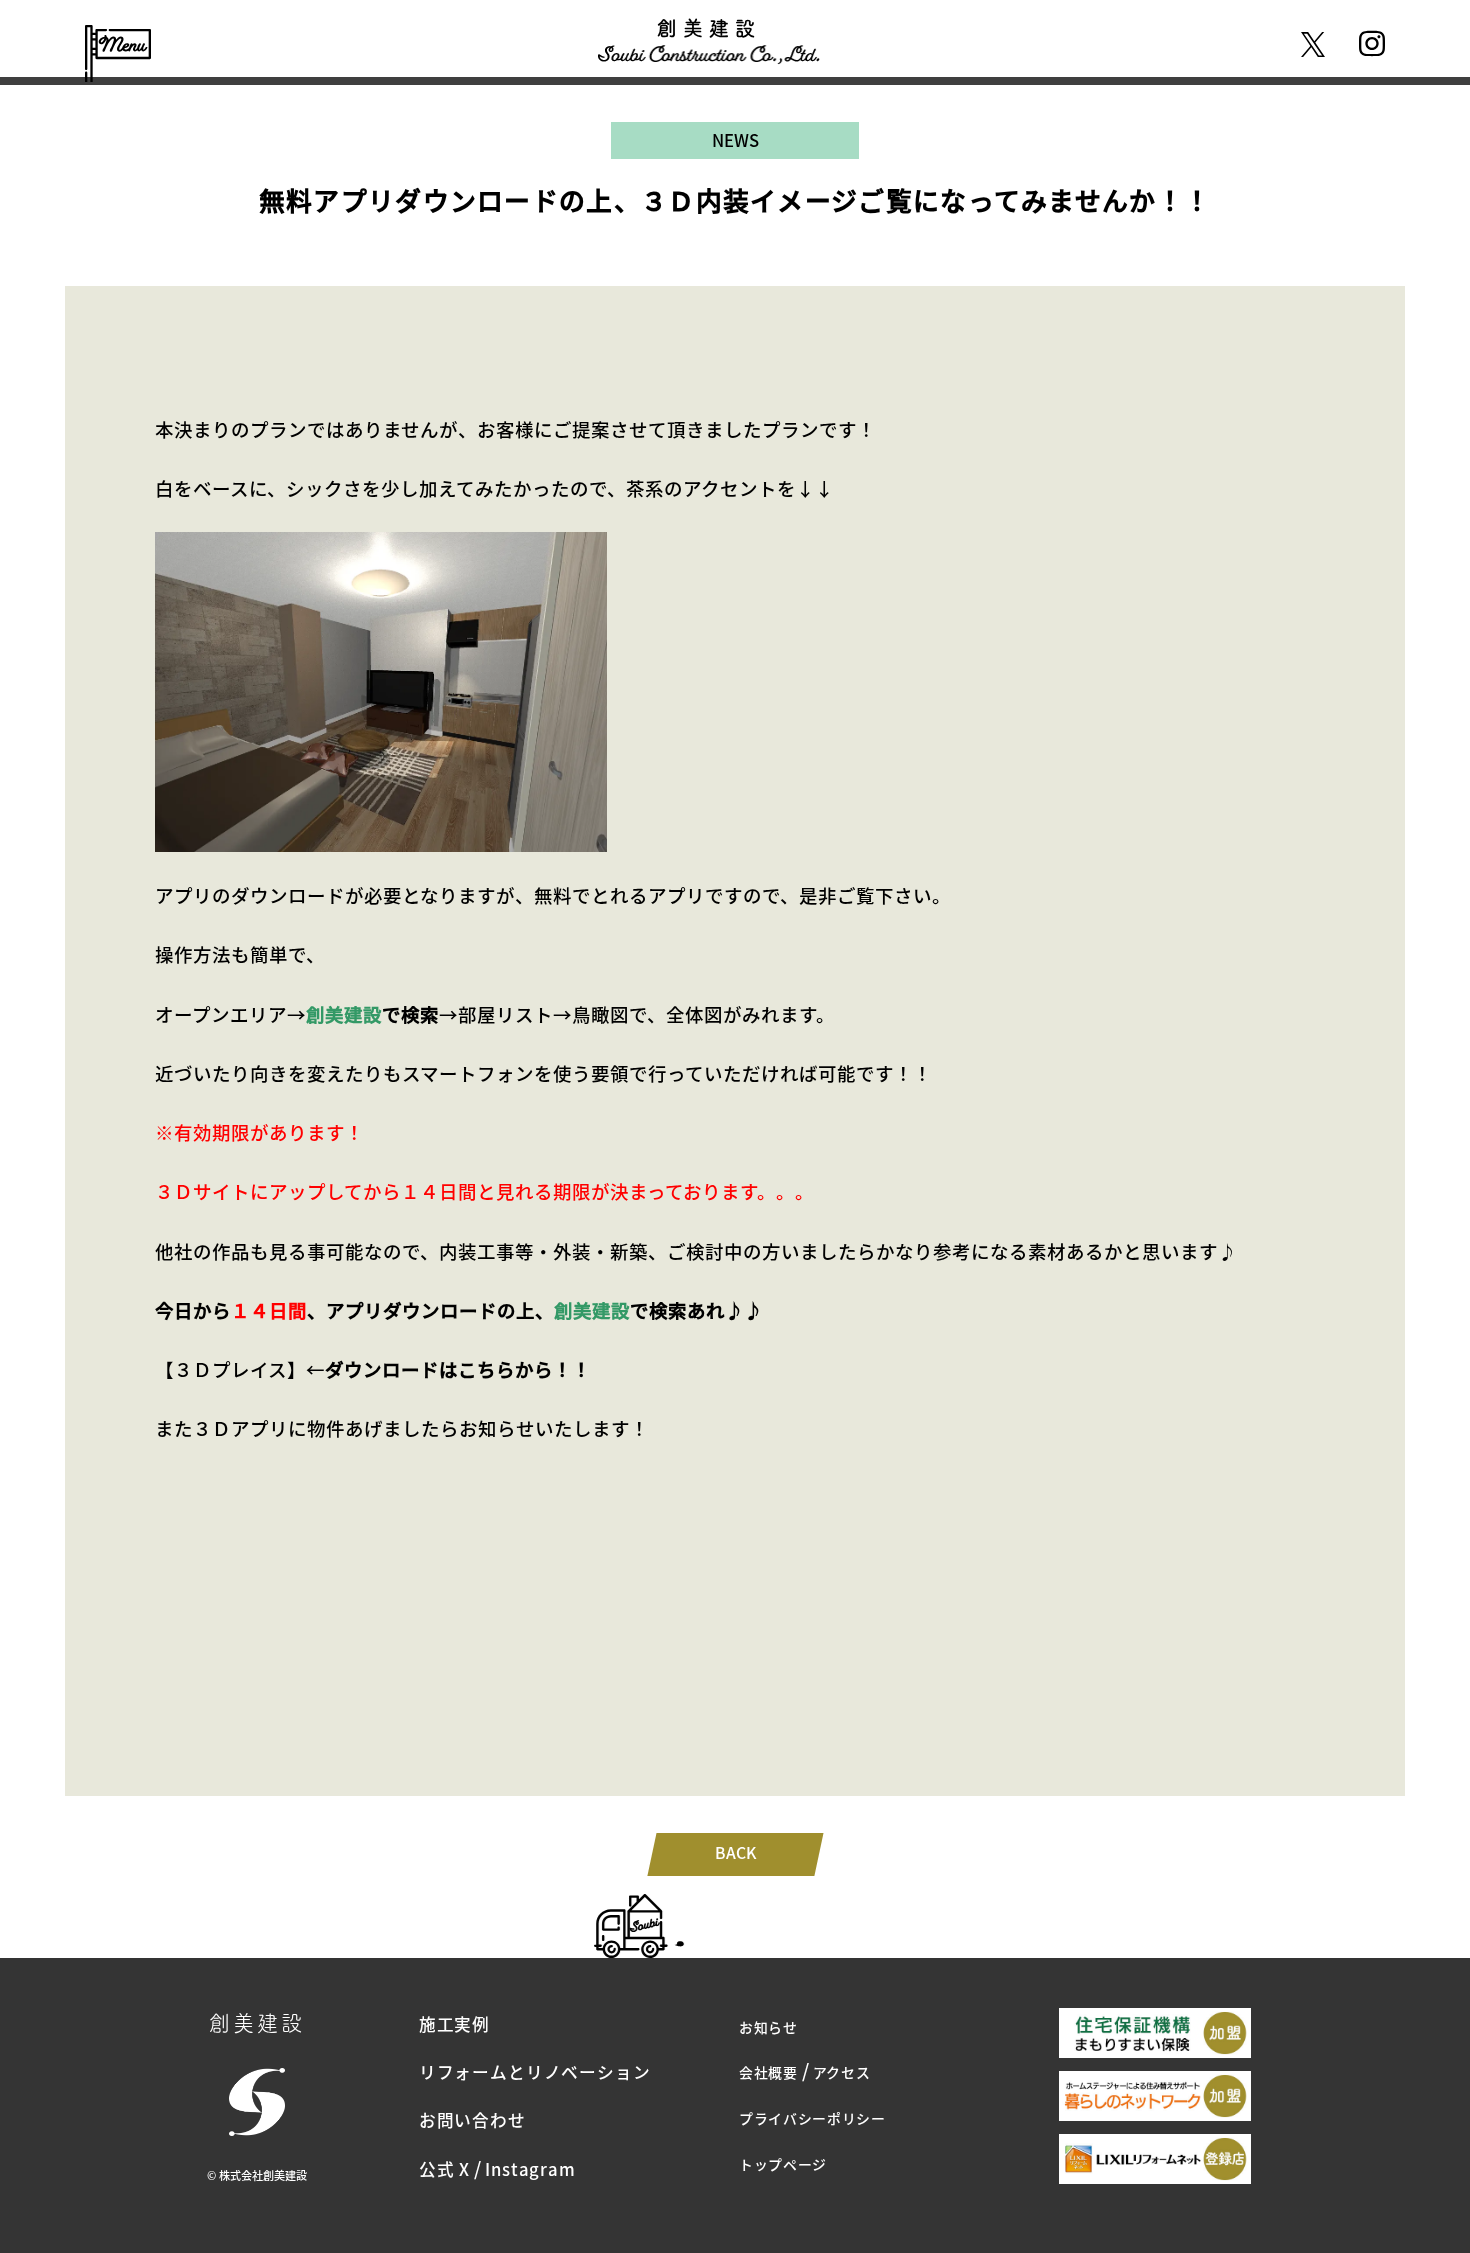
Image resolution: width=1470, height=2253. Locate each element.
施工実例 (454, 2024)
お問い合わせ (472, 2120)
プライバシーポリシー (812, 2118)
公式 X (444, 2169)
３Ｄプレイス (230, 1369)
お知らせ (768, 2027)
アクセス (842, 2072)
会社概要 (768, 2072)
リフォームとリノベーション (535, 2072)
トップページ (783, 2164)
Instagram (530, 2169)
